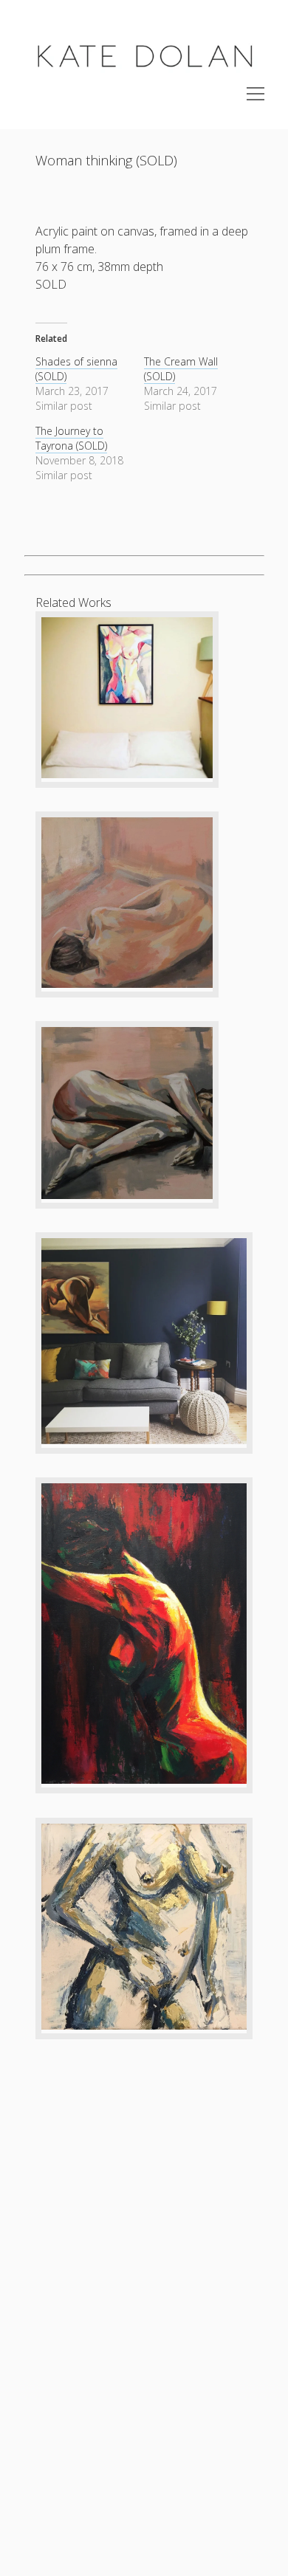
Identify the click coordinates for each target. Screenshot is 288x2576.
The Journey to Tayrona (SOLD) (71, 438)
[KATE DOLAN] (144, 78)
